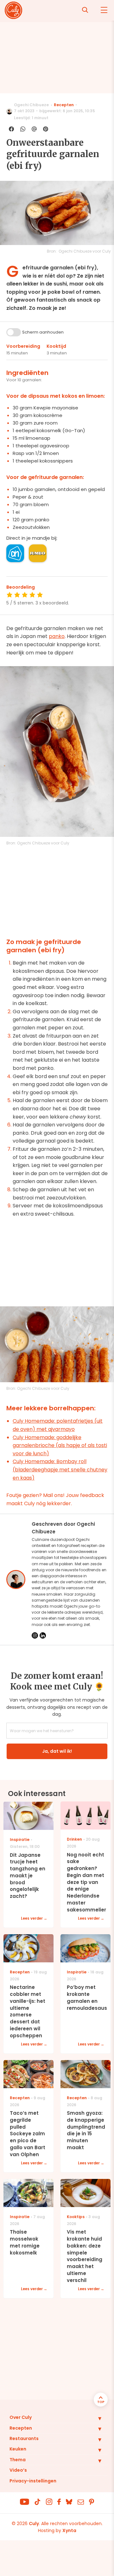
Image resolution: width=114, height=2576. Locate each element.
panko (57, 636)
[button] (95, 2418)
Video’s (18, 2470)
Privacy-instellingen (33, 2481)
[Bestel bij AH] (15, 553)
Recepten (64, 105)
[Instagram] (35, 1635)
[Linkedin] (43, 1635)
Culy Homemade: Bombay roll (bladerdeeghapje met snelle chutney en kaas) (60, 1469)
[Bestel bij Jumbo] (38, 553)
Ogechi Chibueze (31, 105)
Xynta (69, 2530)
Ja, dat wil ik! (57, 1751)
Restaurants (24, 2438)
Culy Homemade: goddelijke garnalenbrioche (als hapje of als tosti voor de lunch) (60, 1445)
